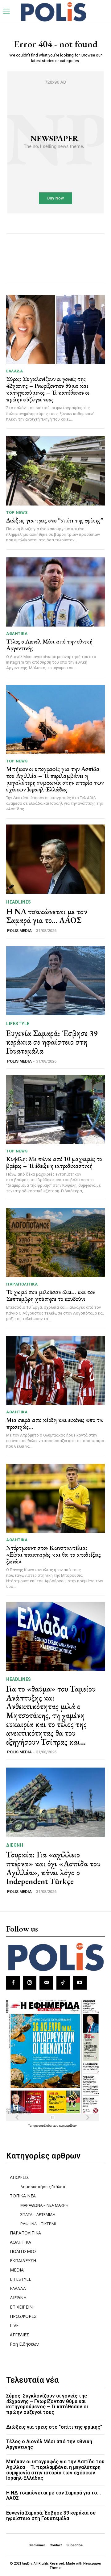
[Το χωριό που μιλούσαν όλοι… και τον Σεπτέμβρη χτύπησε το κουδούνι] (55, 1243)
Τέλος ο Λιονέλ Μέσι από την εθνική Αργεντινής (49, 645)
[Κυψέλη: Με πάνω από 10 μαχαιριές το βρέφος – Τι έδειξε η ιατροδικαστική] (55, 1110)
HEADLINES (19, 902)
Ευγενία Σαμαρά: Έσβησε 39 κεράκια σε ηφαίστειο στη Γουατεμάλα (52, 1042)
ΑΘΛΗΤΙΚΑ (17, 634)
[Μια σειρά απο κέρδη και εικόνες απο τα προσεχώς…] (55, 1370)
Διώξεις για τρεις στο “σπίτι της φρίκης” (55, 520)
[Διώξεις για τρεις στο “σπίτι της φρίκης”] (55, 471)
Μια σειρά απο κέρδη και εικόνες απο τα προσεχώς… (55, 1423)
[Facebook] (13, 1983)
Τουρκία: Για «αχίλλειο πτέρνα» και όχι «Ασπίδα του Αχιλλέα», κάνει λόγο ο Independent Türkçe (53, 1868)
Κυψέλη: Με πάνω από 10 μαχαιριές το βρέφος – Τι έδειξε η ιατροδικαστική (54, 1162)
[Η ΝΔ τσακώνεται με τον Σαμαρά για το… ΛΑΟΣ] (55, 859)
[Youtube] (80, 1983)
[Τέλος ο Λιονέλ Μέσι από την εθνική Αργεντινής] (55, 592)
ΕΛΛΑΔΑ (14, 371)
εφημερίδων (68, 2125)
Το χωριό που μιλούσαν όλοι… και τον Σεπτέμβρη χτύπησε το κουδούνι (51, 1295)
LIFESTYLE (18, 1024)
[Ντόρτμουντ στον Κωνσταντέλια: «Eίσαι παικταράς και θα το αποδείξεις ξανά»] (55, 1498)
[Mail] (46, 1983)
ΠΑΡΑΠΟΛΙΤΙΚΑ (22, 1284)
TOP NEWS (17, 512)
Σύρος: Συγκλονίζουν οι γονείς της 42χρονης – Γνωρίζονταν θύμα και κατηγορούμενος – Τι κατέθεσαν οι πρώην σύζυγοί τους (48, 389)
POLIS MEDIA (19, 931)
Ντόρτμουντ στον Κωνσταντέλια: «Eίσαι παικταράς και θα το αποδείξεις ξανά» (53, 1554)
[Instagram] (30, 1983)
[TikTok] (63, 1983)
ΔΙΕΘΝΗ (15, 1845)
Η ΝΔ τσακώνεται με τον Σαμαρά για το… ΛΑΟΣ (47, 916)
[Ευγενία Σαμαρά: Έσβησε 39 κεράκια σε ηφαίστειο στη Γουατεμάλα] (55, 981)
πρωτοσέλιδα (42, 2125)
